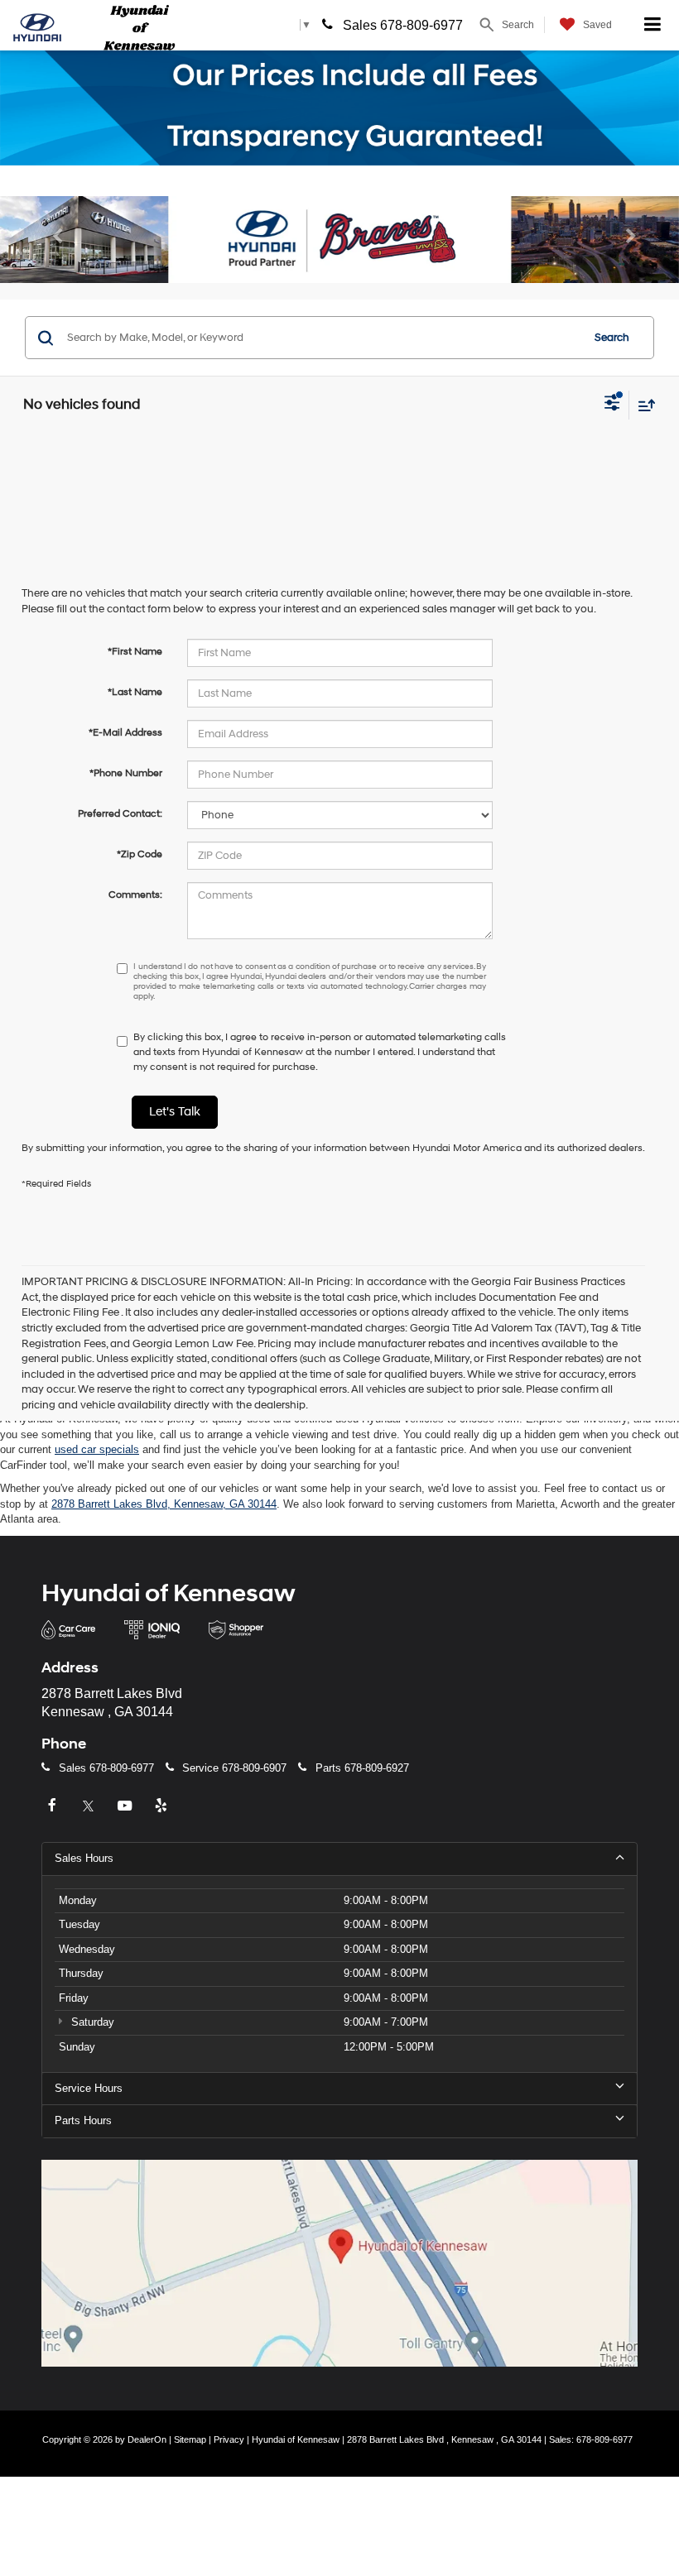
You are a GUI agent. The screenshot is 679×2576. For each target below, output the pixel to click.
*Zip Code (140, 854)
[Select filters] (612, 405)
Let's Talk (175, 1112)
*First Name (135, 652)
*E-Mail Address (125, 733)
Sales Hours (84, 1858)
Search (612, 338)
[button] (51, 240)
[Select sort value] (643, 405)
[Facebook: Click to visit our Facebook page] (54, 1806)
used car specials (97, 1449)
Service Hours (89, 2088)
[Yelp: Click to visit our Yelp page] (163, 1806)
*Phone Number (126, 773)
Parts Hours (83, 2120)
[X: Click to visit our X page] (90, 1806)
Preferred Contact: (120, 814)
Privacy (229, 2439)
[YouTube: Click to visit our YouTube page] (127, 1806)
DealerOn (147, 2439)
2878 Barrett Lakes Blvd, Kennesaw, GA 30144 (164, 1504)
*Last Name (135, 692)
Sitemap (190, 2439)
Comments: (135, 895)
